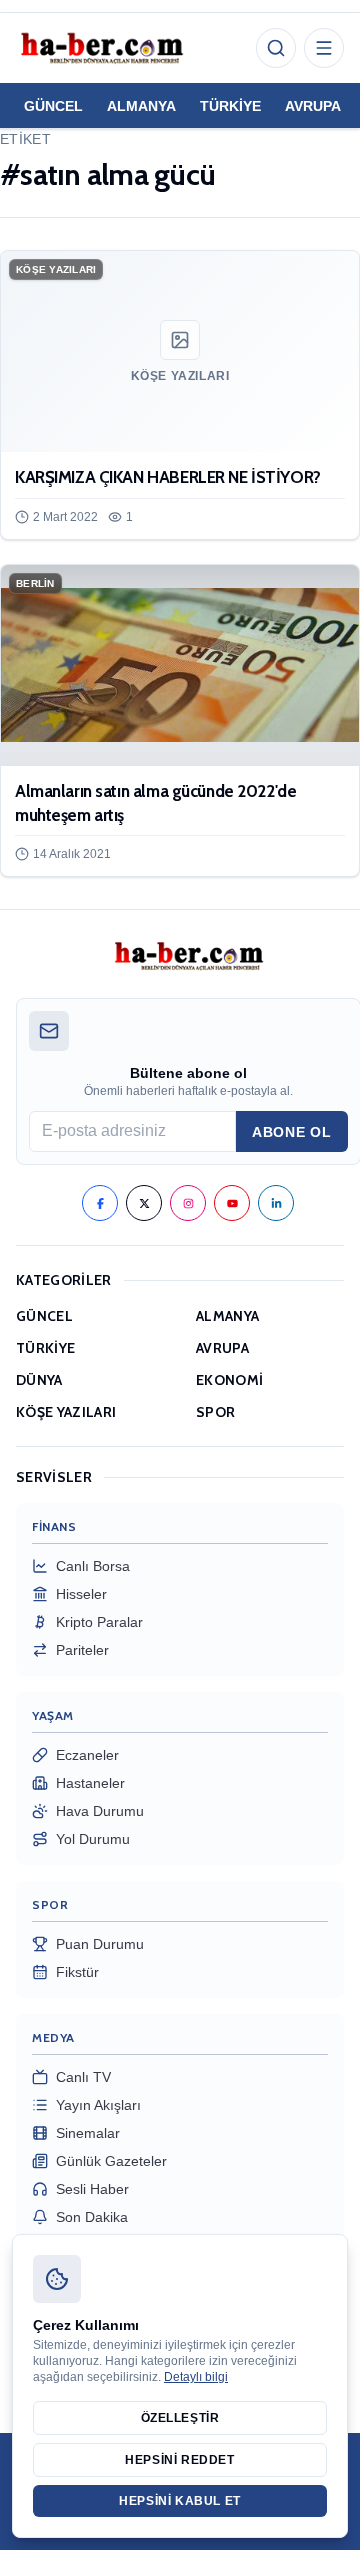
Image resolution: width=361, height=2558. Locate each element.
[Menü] (324, 48)
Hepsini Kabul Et (180, 2501)
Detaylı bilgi (196, 2377)
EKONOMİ (229, 1380)
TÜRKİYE (230, 106)
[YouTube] (232, 1203)
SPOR (215, 1412)
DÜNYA (39, 1380)
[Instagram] (188, 1203)
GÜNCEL (53, 106)
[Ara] (276, 48)
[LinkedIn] (276, 1203)
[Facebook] (100, 1203)
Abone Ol (292, 1132)
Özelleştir (180, 2418)
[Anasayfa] (101, 48)
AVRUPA (313, 106)
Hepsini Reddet (179, 2460)
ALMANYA (141, 106)
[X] (144, 1203)
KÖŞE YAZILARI (66, 1412)
